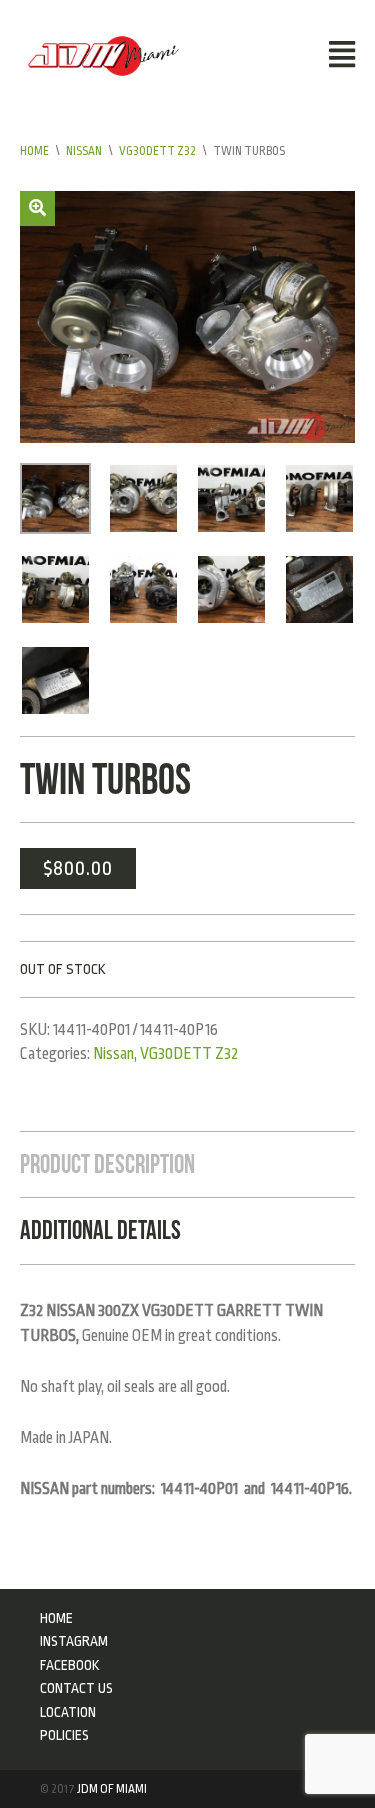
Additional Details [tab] (100, 1230)
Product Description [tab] (107, 1164)
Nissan (84, 151)
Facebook (70, 1665)
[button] (37, 208)
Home (34, 151)
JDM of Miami (112, 1789)
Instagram (74, 1641)
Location (68, 1712)
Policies (64, 1735)
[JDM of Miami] (103, 55)
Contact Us (76, 1688)
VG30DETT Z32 (157, 151)
